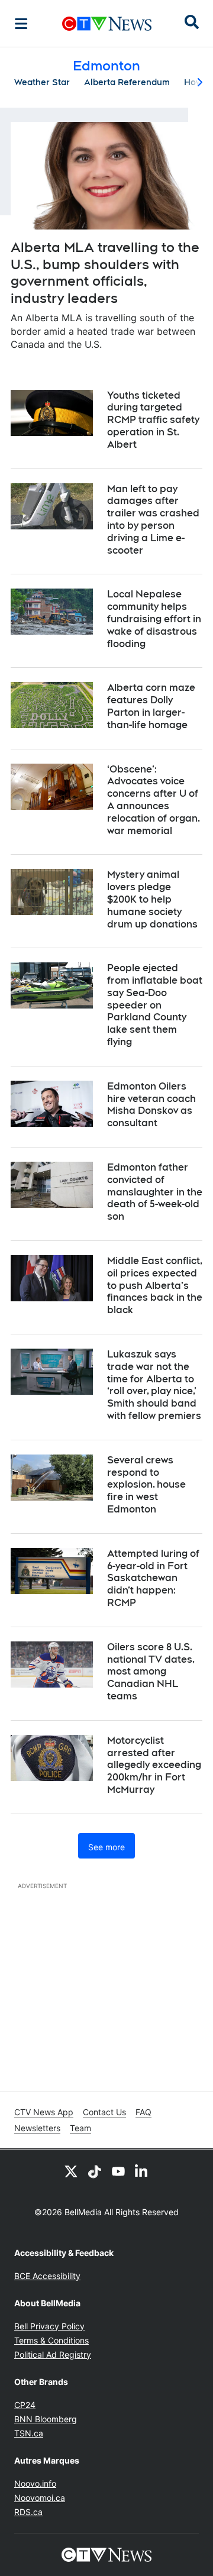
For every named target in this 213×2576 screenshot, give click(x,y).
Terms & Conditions (51, 2340)
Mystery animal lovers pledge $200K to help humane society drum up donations (152, 899)
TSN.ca (29, 2433)
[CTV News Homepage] (107, 24)
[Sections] (21, 24)
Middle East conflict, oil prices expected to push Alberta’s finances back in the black (155, 1285)
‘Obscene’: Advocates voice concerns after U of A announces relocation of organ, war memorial (154, 800)
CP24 (25, 2405)
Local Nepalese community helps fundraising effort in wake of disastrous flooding (154, 619)
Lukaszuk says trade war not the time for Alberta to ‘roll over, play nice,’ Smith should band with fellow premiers (154, 1385)
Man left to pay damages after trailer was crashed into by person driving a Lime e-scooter (153, 520)
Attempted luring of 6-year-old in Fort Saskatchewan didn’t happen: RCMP (153, 1578)
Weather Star (42, 82)
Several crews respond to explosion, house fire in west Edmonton (146, 1485)
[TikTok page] (95, 2171)
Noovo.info (35, 2483)
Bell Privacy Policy (49, 2326)
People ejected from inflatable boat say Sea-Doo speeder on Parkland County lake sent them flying (155, 1005)
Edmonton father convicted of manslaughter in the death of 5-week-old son (155, 1192)
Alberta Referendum (127, 82)
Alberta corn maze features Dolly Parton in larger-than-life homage (151, 706)
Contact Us (104, 2112)
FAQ (143, 2112)
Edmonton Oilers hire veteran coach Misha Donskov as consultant (151, 1105)
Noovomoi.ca (40, 2498)
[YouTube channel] (118, 2171)
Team (80, 2128)
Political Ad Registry (53, 2354)
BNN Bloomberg (46, 2419)
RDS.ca (28, 2512)
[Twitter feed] (71, 2171)
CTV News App (44, 2112)
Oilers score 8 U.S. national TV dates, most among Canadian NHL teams (151, 1672)
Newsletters (37, 2128)
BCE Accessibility (47, 2276)
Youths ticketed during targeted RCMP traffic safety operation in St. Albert (153, 420)
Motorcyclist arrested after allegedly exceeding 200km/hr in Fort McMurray (154, 1765)
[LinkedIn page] (142, 2171)
